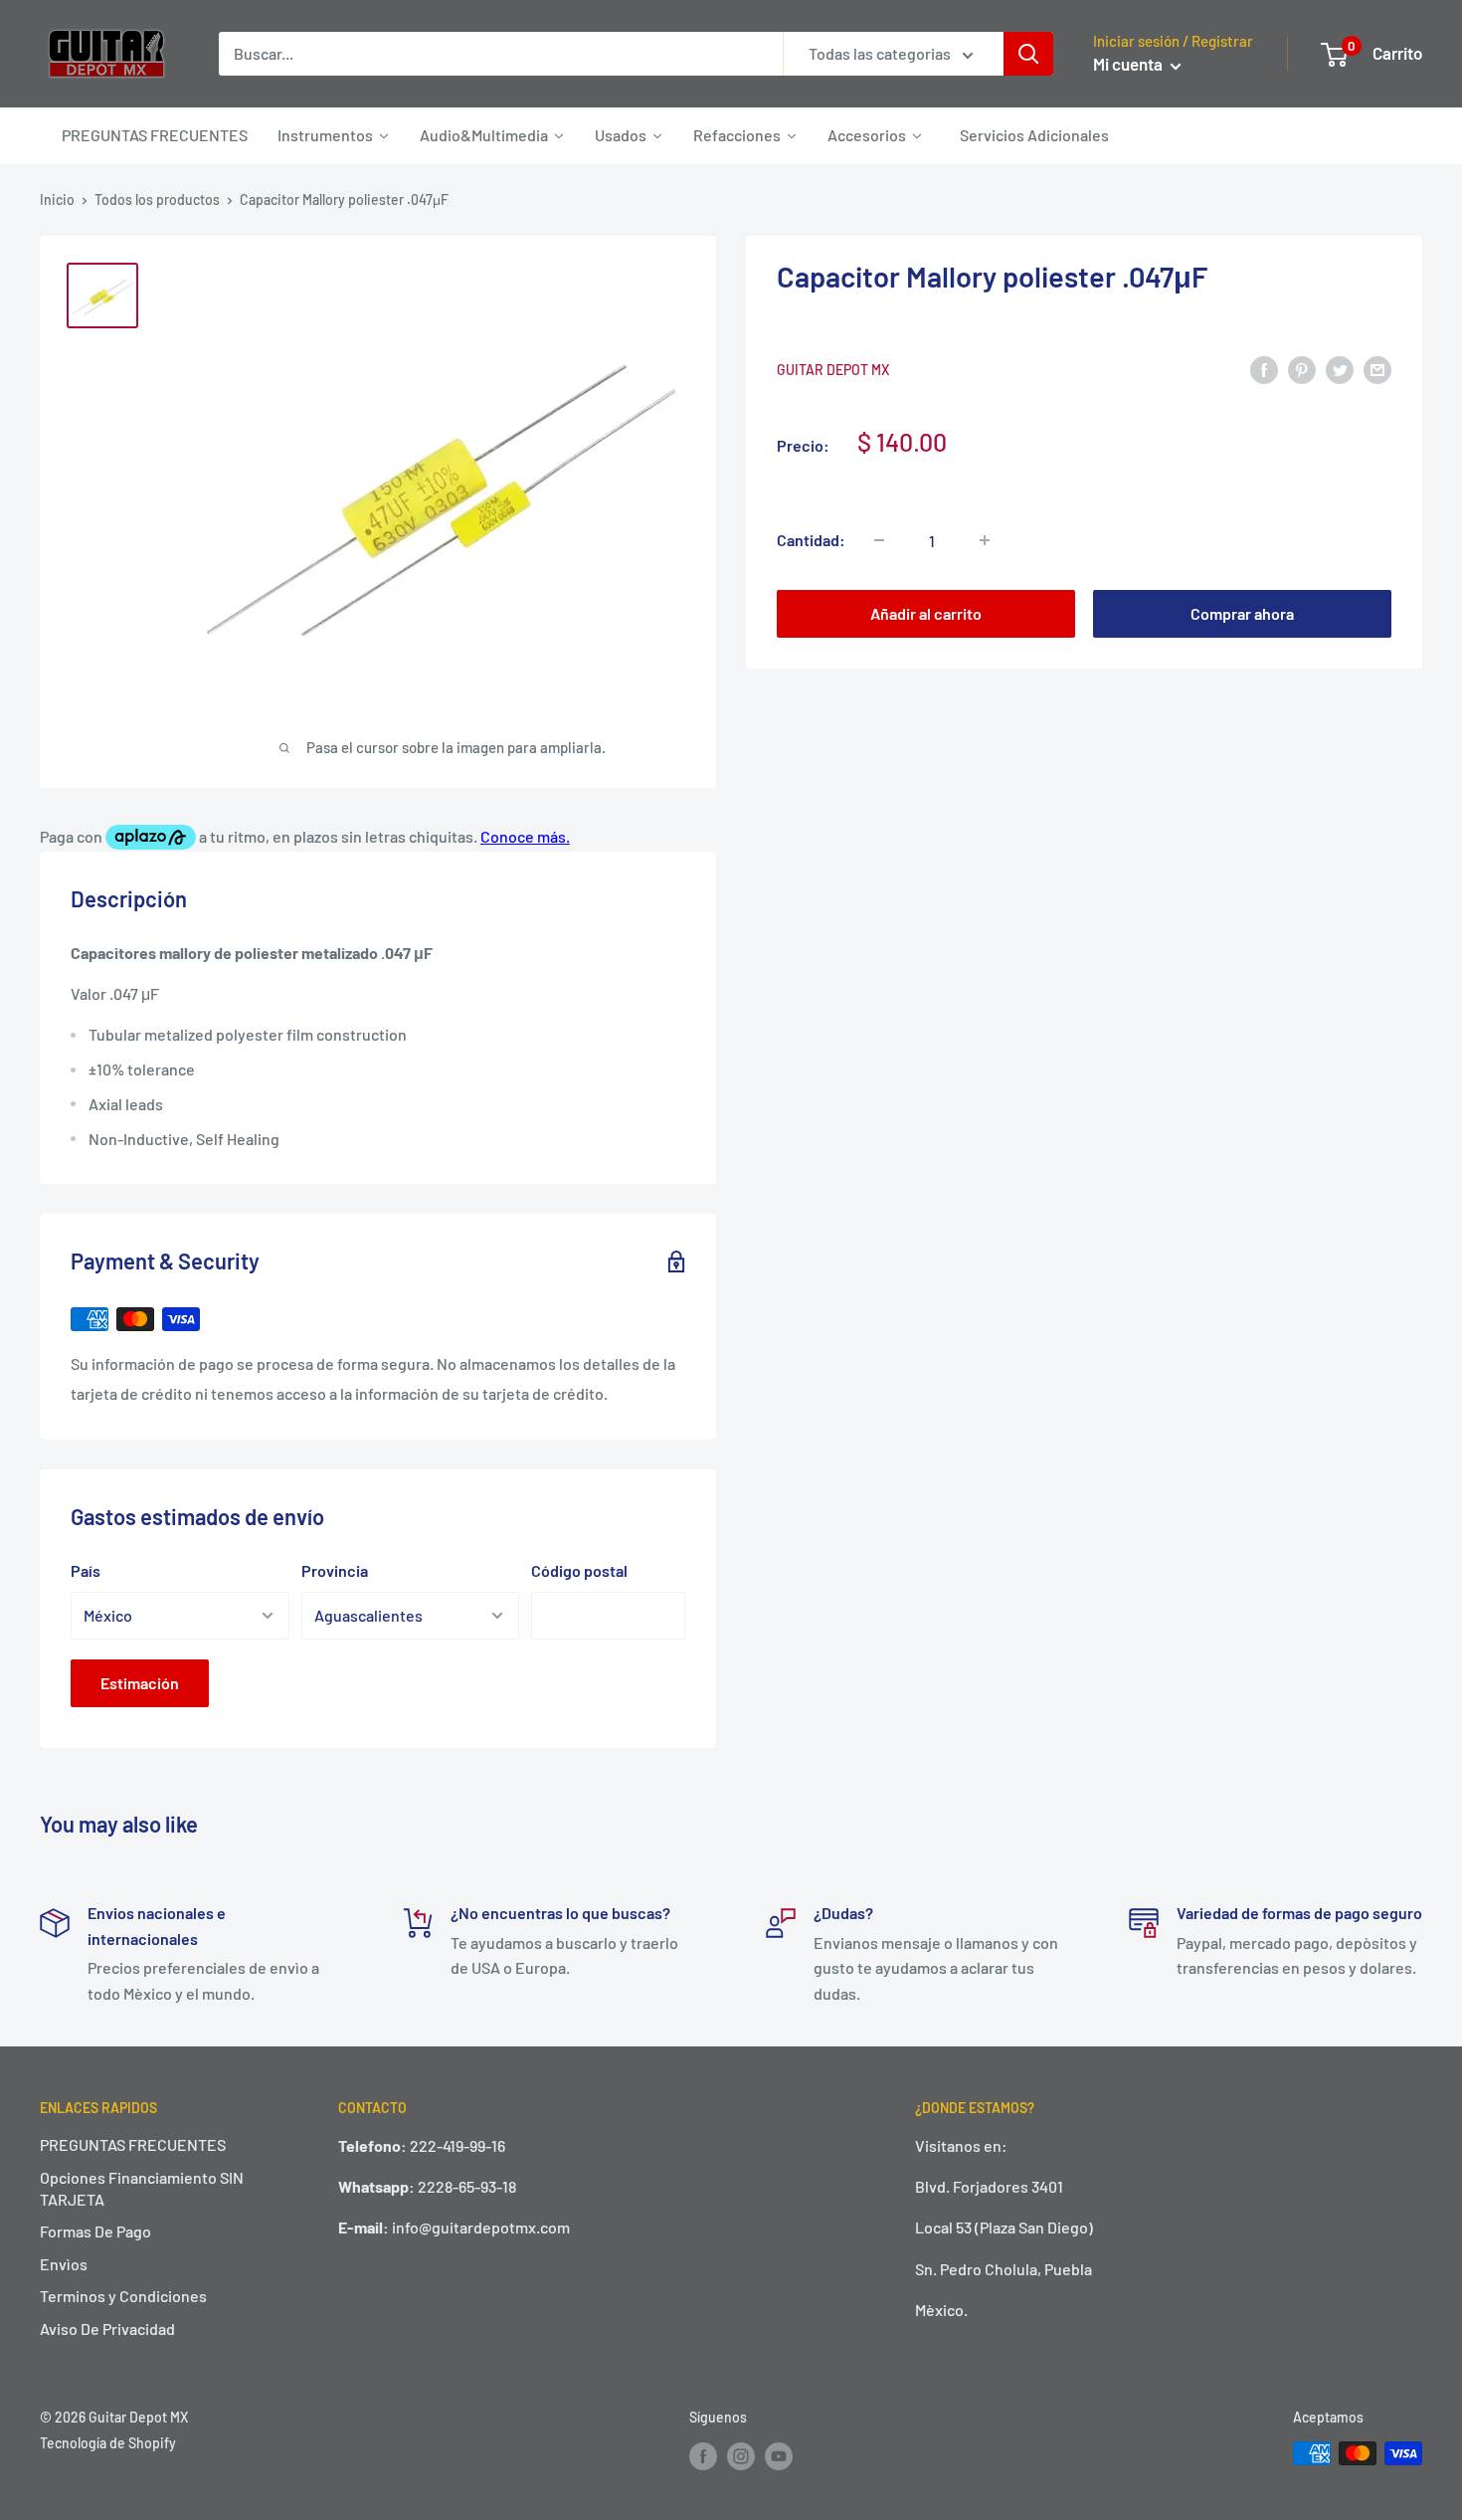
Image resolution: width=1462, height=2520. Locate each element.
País (86, 1570)
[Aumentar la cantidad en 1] (985, 540)
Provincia (335, 1570)
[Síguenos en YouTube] (779, 2455)
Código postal (579, 1570)
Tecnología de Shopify (108, 2443)
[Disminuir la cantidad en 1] (879, 540)
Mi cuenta (1129, 64)
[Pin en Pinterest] (1302, 369)
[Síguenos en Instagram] (741, 2455)
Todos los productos (157, 199)
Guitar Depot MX (833, 370)
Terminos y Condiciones (123, 2296)
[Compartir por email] (1377, 369)
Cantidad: (811, 540)
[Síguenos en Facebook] (703, 2455)
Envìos (64, 2264)
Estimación (140, 1683)
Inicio (57, 199)
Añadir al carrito (926, 613)
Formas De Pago (95, 2231)
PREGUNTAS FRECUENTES (133, 2144)
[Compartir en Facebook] (1264, 369)
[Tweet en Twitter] (1340, 369)
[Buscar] (1028, 54)
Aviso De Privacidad (107, 2328)
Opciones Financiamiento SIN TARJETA (142, 2188)
